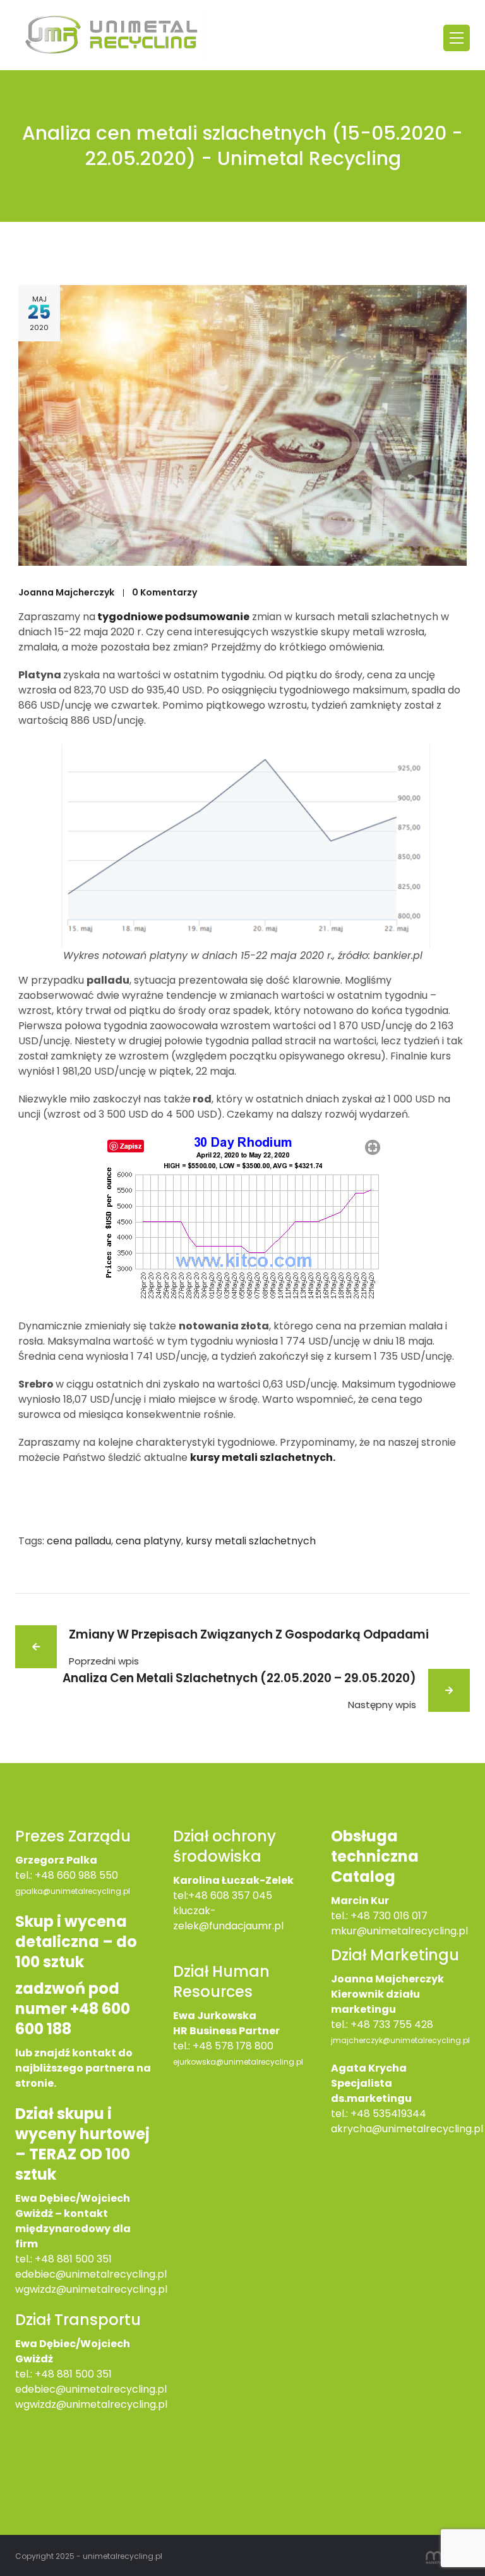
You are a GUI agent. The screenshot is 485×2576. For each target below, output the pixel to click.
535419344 (399, 2114)
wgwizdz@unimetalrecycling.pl (91, 2289)
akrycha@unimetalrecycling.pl (407, 2129)
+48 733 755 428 (392, 2024)
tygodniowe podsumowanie (172, 617)
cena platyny (148, 1541)
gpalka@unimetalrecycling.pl (73, 1891)
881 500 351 (84, 2374)
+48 (46, 2374)
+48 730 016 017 (389, 1916)
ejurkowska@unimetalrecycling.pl (238, 2062)
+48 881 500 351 (73, 2259)
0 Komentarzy (165, 592)
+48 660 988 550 (76, 1875)
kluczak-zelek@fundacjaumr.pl (228, 1918)
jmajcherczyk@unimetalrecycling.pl (400, 2040)
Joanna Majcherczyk (66, 592)
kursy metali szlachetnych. (263, 1457)
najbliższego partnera (75, 2068)
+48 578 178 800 (233, 2046)
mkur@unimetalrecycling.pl (399, 1931)
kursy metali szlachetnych (251, 1541)
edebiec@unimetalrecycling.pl (91, 2274)
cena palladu (79, 1541)
